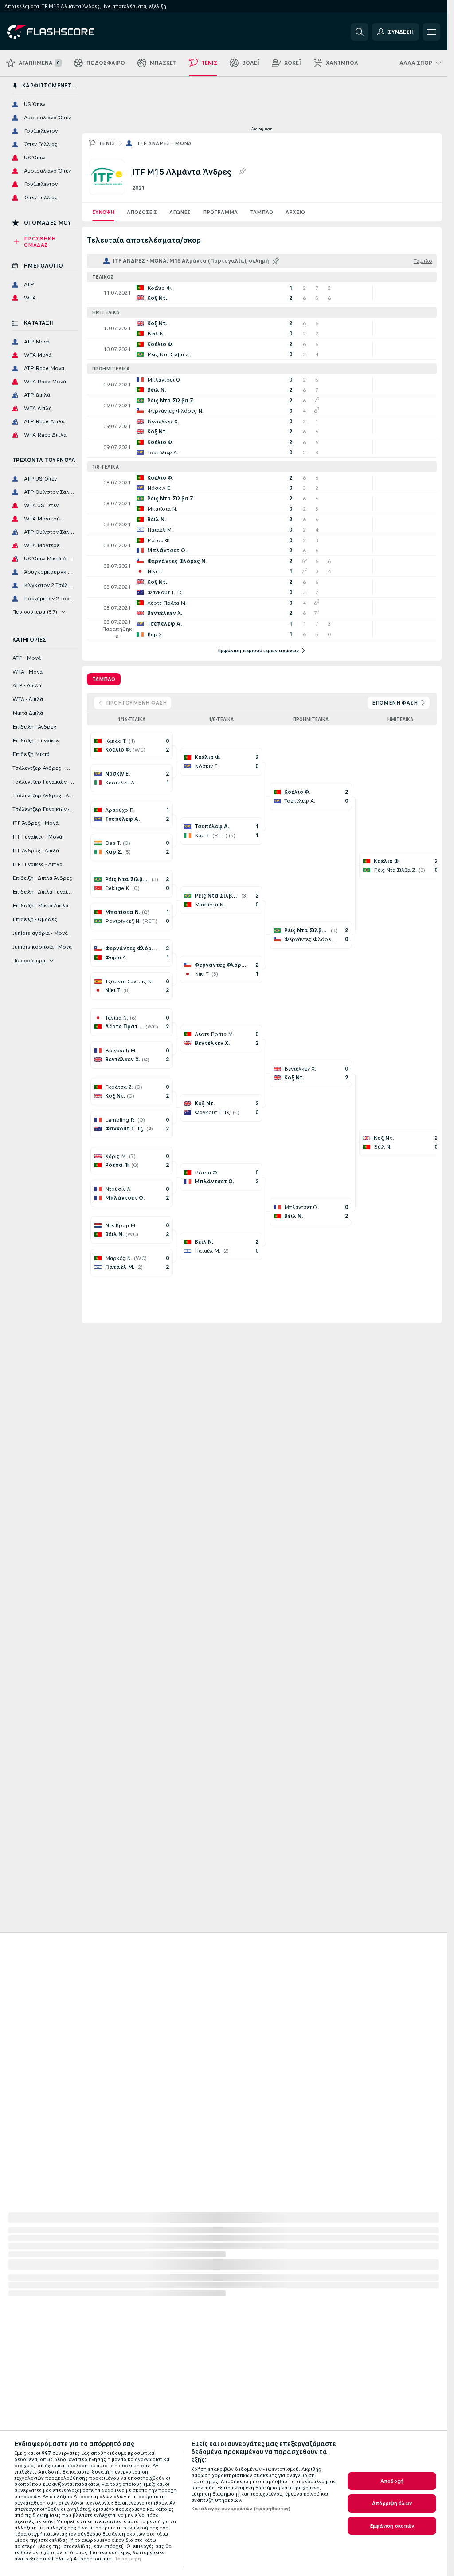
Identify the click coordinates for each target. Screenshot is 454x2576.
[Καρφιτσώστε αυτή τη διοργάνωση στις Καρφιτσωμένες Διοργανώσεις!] (242, 172)
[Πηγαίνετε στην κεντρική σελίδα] (68, 32)
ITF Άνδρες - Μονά (165, 143)
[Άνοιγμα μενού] (431, 32)
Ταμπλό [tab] (104, 679)
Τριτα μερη (128, 2559)
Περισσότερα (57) (35, 612)
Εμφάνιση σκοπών (392, 2526)
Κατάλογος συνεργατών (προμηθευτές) (241, 2509)
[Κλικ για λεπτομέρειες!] (262, 293)
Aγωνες (180, 212)
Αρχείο (295, 212)
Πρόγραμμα (220, 212)
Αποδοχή (392, 2481)
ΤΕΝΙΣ (107, 143)
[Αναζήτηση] (360, 32)
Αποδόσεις (142, 212)
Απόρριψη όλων (392, 2503)
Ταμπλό (262, 212)
